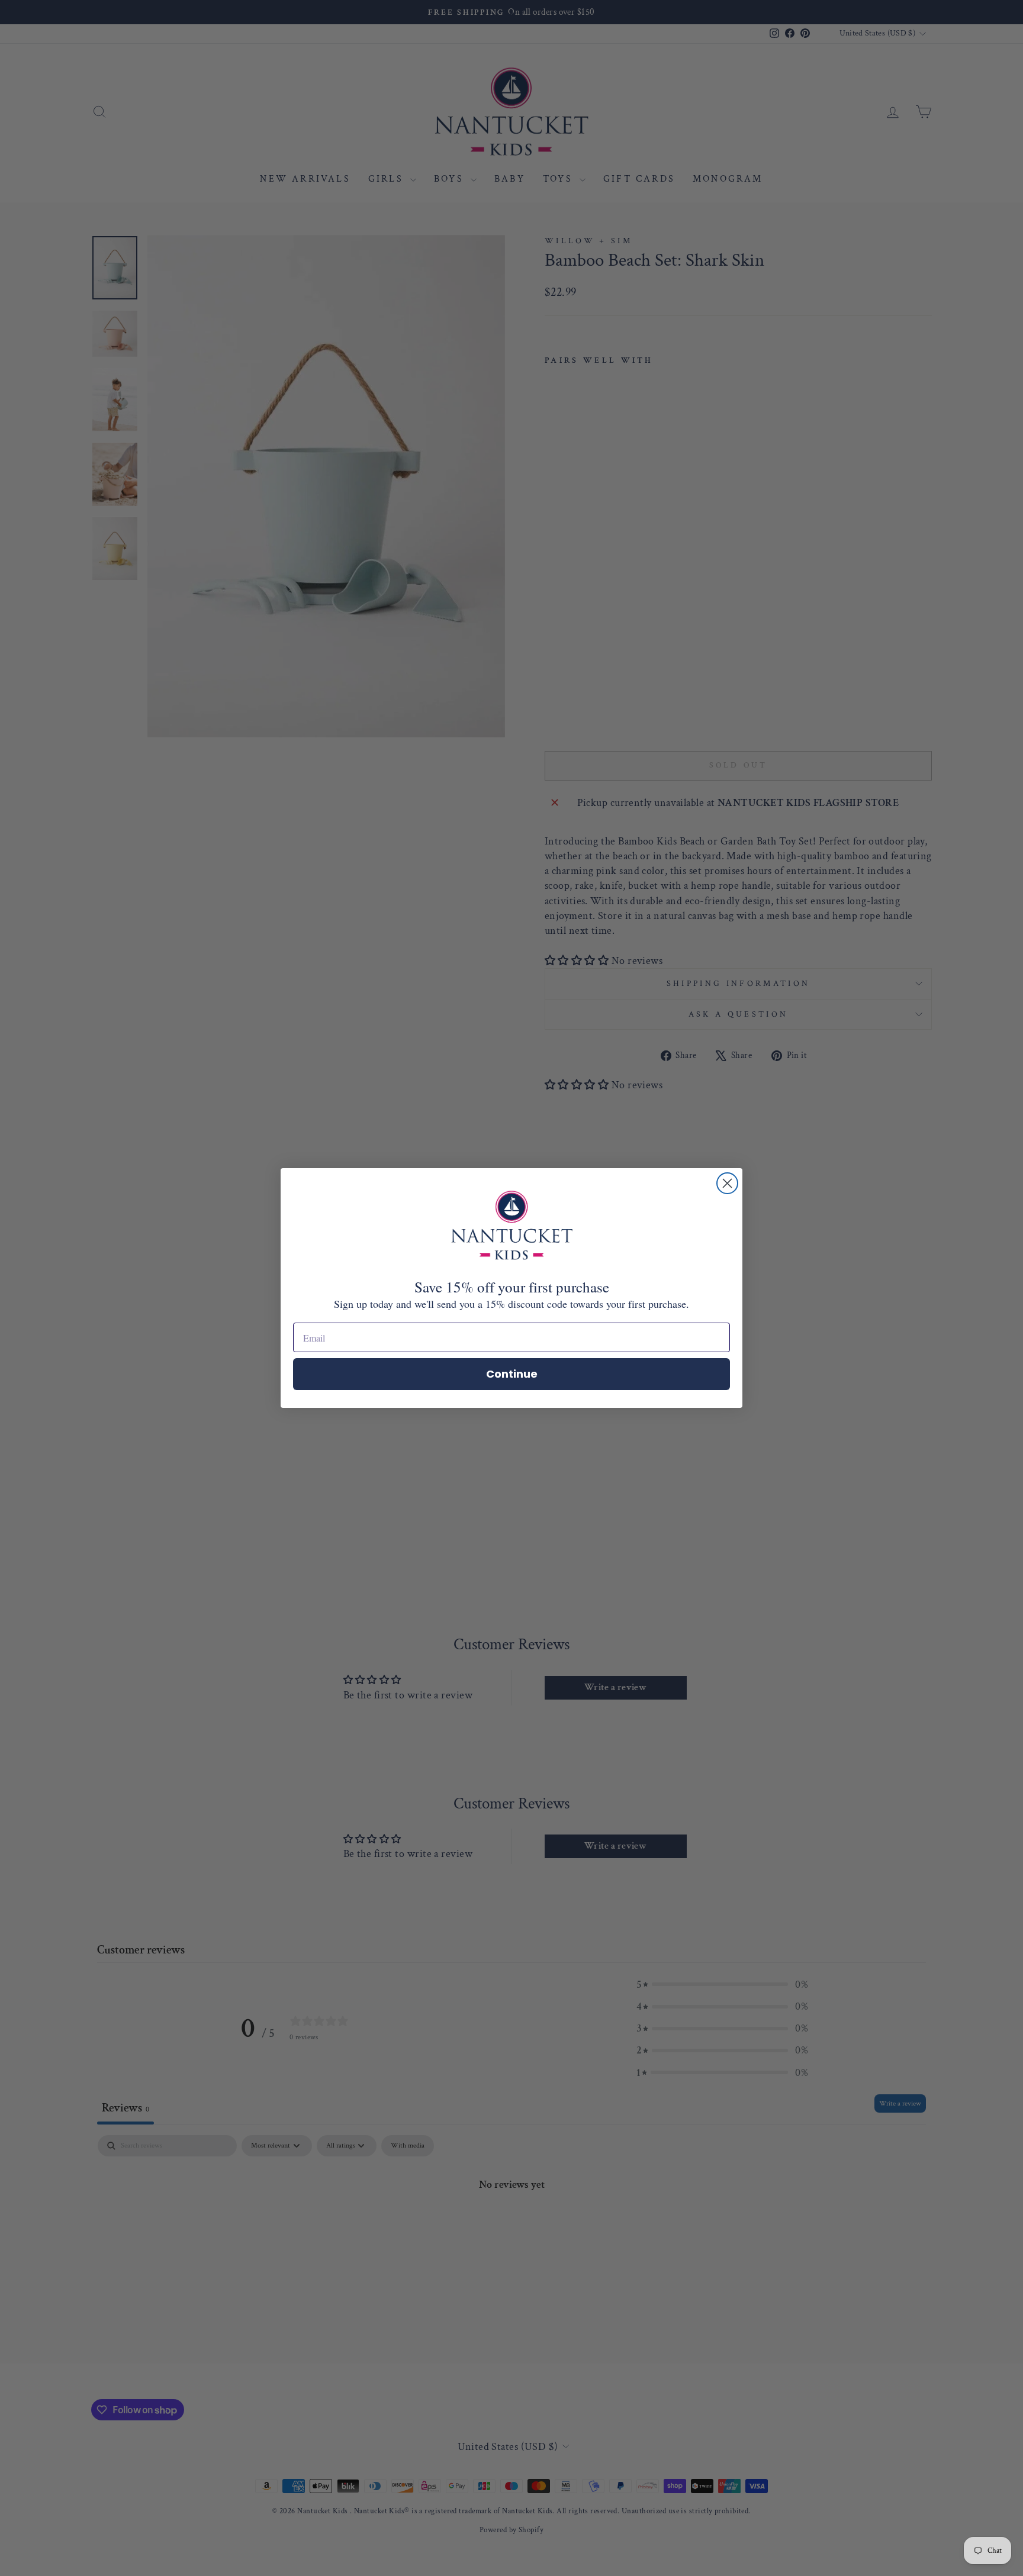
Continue (512, 1374)
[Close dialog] (727, 1183)
